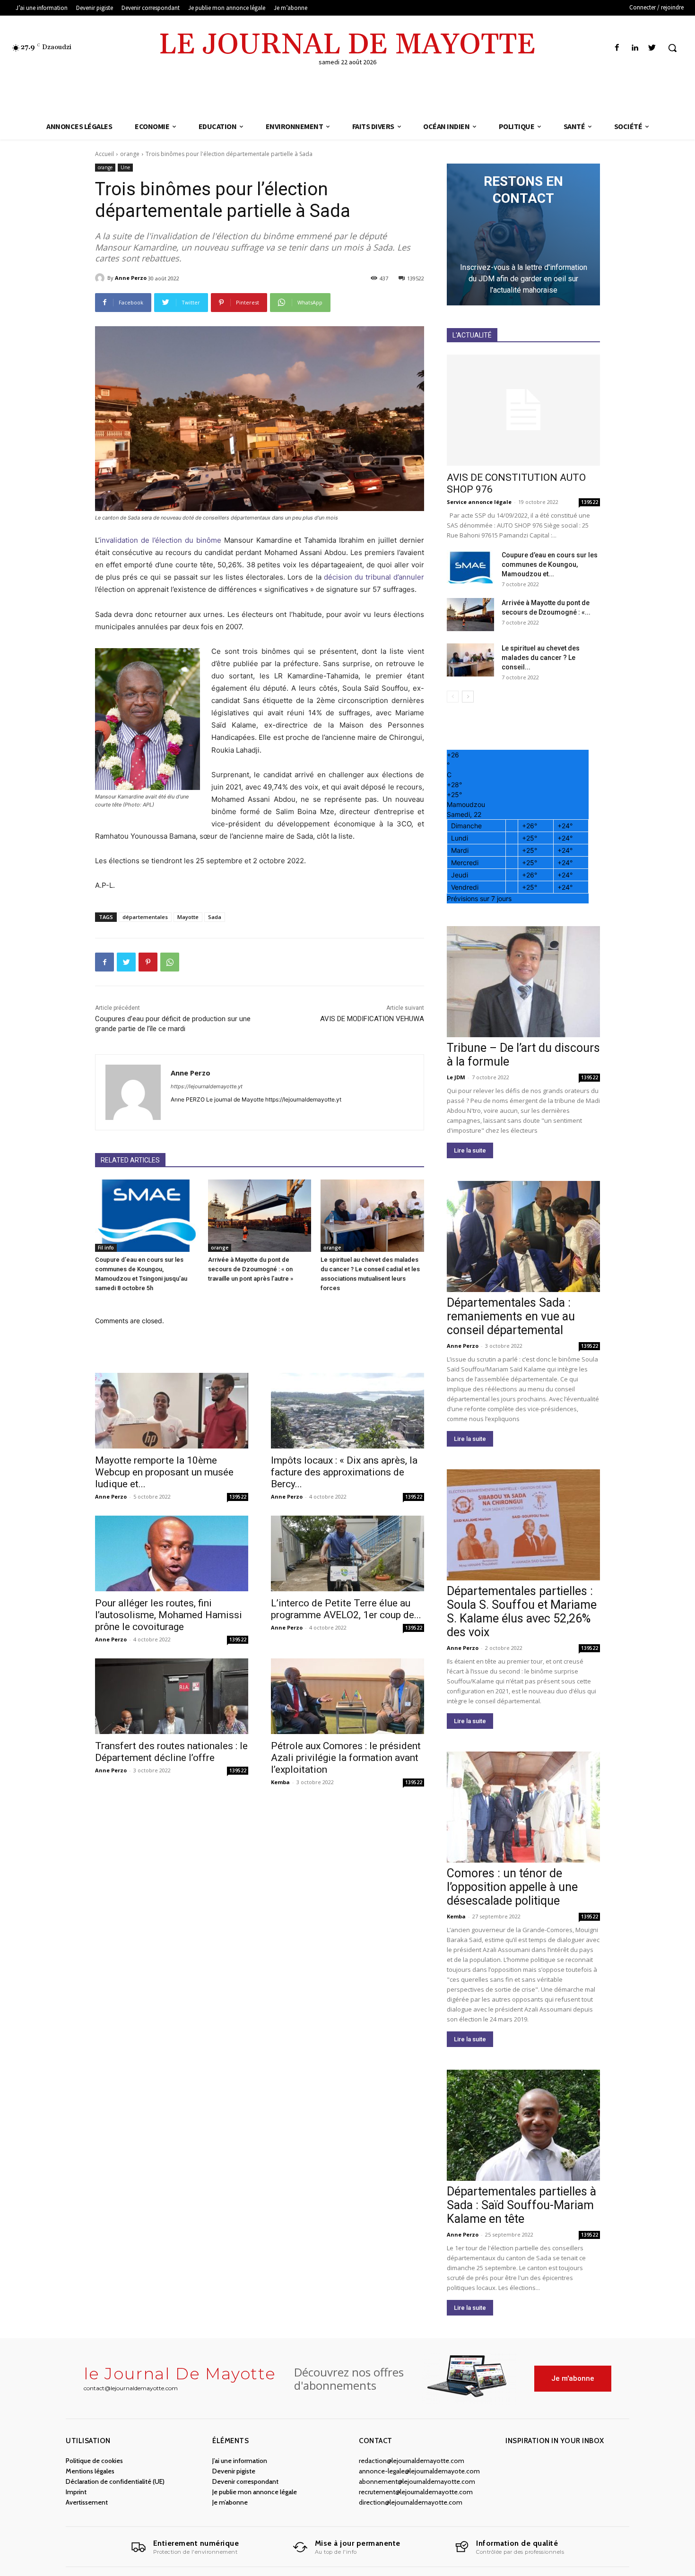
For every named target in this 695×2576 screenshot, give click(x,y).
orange (130, 154)
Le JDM (456, 1077)
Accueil (104, 154)
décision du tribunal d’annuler (374, 577)
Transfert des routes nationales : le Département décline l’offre (171, 1752)
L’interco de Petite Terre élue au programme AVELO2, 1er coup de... (346, 1609)
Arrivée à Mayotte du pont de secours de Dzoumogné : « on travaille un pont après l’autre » (251, 1269)
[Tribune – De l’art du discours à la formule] (523, 982)
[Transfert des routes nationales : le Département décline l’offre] (172, 1696)
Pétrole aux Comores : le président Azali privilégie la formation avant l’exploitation (346, 1758)
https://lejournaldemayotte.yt (207, 1086)
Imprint (76, 2492)
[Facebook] (617, 48)
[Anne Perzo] (101, 278)
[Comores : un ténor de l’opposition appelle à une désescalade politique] (523, 1807)
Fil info (106, 1248)
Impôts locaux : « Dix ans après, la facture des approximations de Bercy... (344, 1472)
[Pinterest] (148, 962)
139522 (238, 1497)
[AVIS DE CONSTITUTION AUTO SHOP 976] (523, 410)
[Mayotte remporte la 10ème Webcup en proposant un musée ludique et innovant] (172, 1411)
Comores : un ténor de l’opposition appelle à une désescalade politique (512, 1887)
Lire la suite (470, 1150)
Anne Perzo (131, 278)
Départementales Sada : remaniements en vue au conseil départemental (511, 1316)
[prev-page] (453, 697)
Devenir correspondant (245, 2481)
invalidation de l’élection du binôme (161, 540)
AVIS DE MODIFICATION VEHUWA (372, 1019)
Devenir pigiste (234, 2471)
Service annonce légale (479, 502)
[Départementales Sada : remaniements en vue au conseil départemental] (523, 1236)
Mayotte (188, 917)
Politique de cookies (94, 2461)
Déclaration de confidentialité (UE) (115, 2481)
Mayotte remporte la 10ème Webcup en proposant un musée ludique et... (164, 1472)
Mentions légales (90, 2471)
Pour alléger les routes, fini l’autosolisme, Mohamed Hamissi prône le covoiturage (169, 1615)
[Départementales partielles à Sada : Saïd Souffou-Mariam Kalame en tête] (523, 2125)
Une (125, 167)
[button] (672, 48)
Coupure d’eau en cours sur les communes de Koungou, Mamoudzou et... (550, 564)
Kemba (280, 1782)
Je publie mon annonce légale (255, 2492)
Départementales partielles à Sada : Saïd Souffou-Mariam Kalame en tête (521, 2205)
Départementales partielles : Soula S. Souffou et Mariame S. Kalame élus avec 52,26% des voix (522, 1612)
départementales (145, 917)
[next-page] (468, 697)
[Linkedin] (635, 48)
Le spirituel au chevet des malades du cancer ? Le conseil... (541, 658)
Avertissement (87, 2502)
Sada (215, 917)
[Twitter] (652, 48)
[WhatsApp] (170, 962)
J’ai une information (240, 2461)
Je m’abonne (230, 2502)
